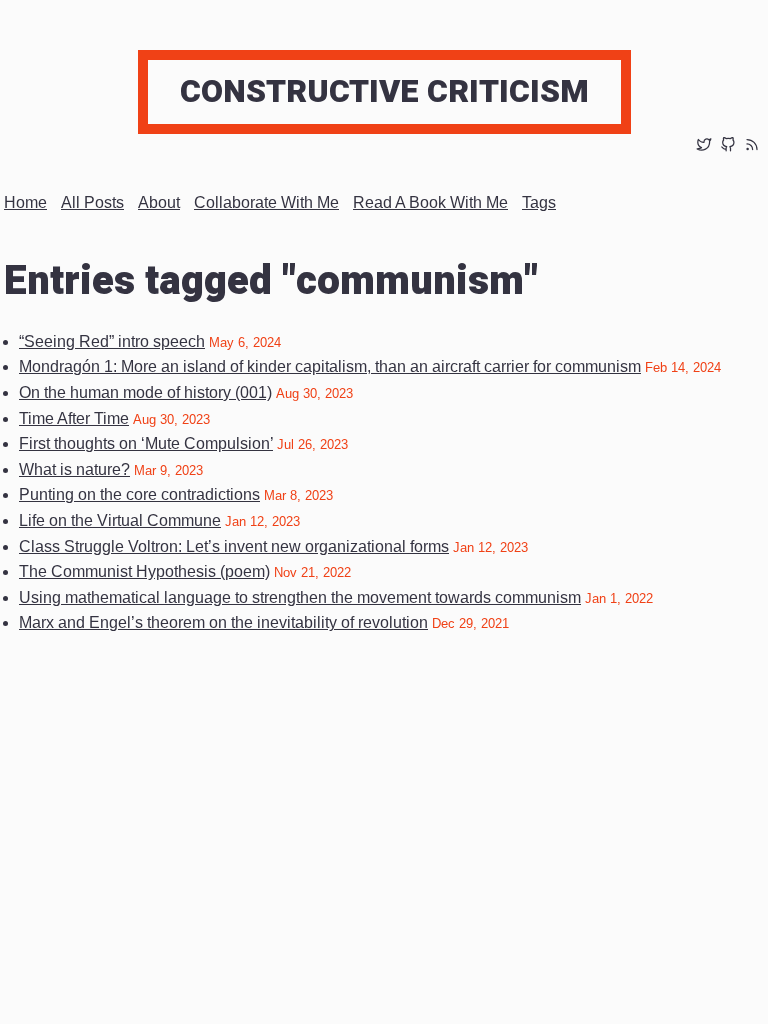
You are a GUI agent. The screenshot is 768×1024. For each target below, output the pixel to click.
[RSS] (752, 146)
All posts (92, 202)
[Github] (728, 146)
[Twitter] (704, 146)
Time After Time (74, 418)
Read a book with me (430, 202)
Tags (539, 202)
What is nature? (74, 469)
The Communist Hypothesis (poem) (144, 571)
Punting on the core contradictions (139, 494)
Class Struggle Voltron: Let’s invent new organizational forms (234, 546)
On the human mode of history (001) (145, 392)
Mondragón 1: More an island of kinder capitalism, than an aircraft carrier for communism (330, 366)
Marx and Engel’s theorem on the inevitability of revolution (223, 622)
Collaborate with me (266, 202)
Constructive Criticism (384, 91)
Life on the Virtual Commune (120, 520)
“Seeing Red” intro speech (112, 341)
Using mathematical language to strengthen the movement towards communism (300, 597)
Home (25, 202)
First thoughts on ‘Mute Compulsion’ (146, 443)
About (159, 202)
